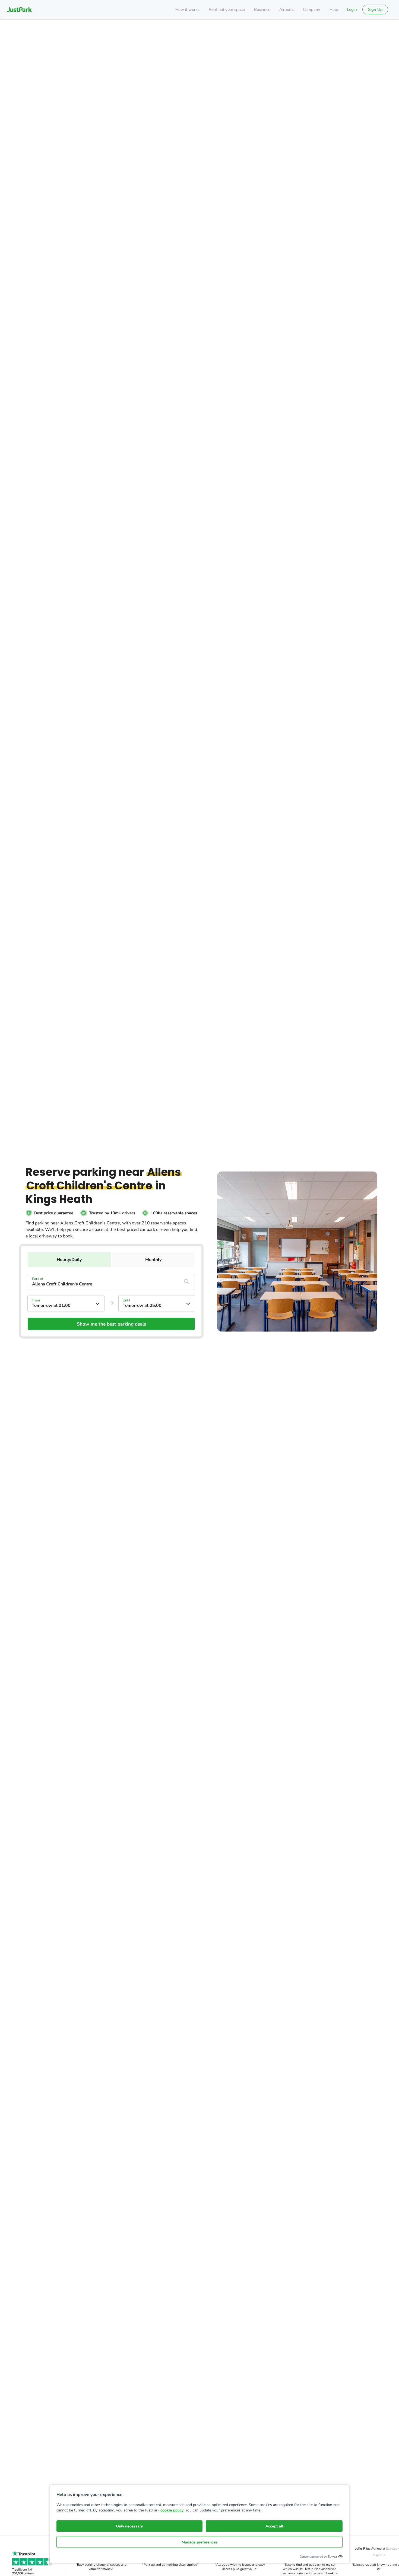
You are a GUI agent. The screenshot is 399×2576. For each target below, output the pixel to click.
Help (334, 9)
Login (352, 9)
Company (312, 9)
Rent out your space (227, 9)
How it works (187, 9)
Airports (286, 9)
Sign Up (375, 9)
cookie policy (172, 2510)
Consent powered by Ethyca (318, 2557)
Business (262, 9)
